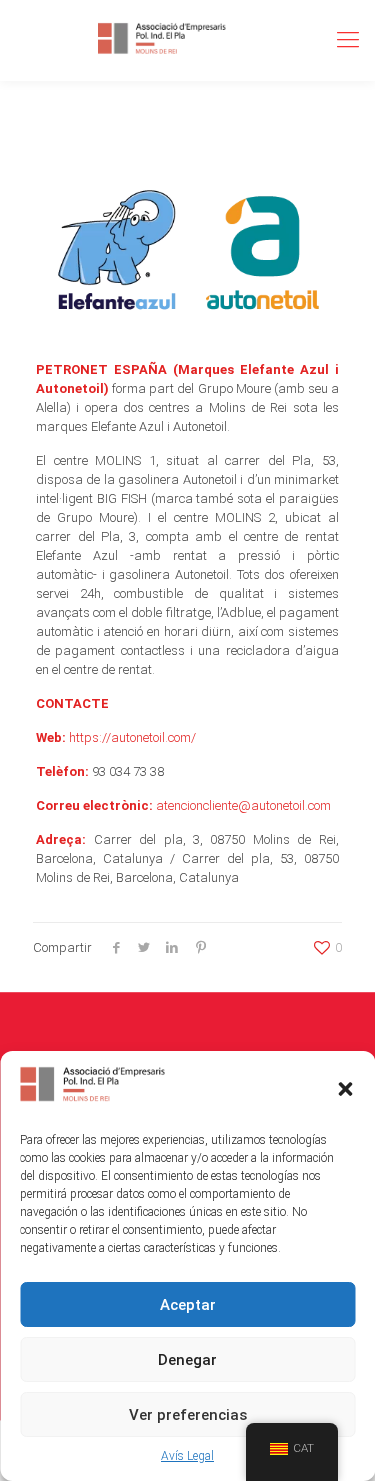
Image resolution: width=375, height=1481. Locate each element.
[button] (345, 1089)
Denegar (187, 1360)
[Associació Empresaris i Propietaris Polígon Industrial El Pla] (163, 40)
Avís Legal (187, 1456)
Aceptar (188, 1305)
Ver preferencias (188, 1415)
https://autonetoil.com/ (132, 737)
